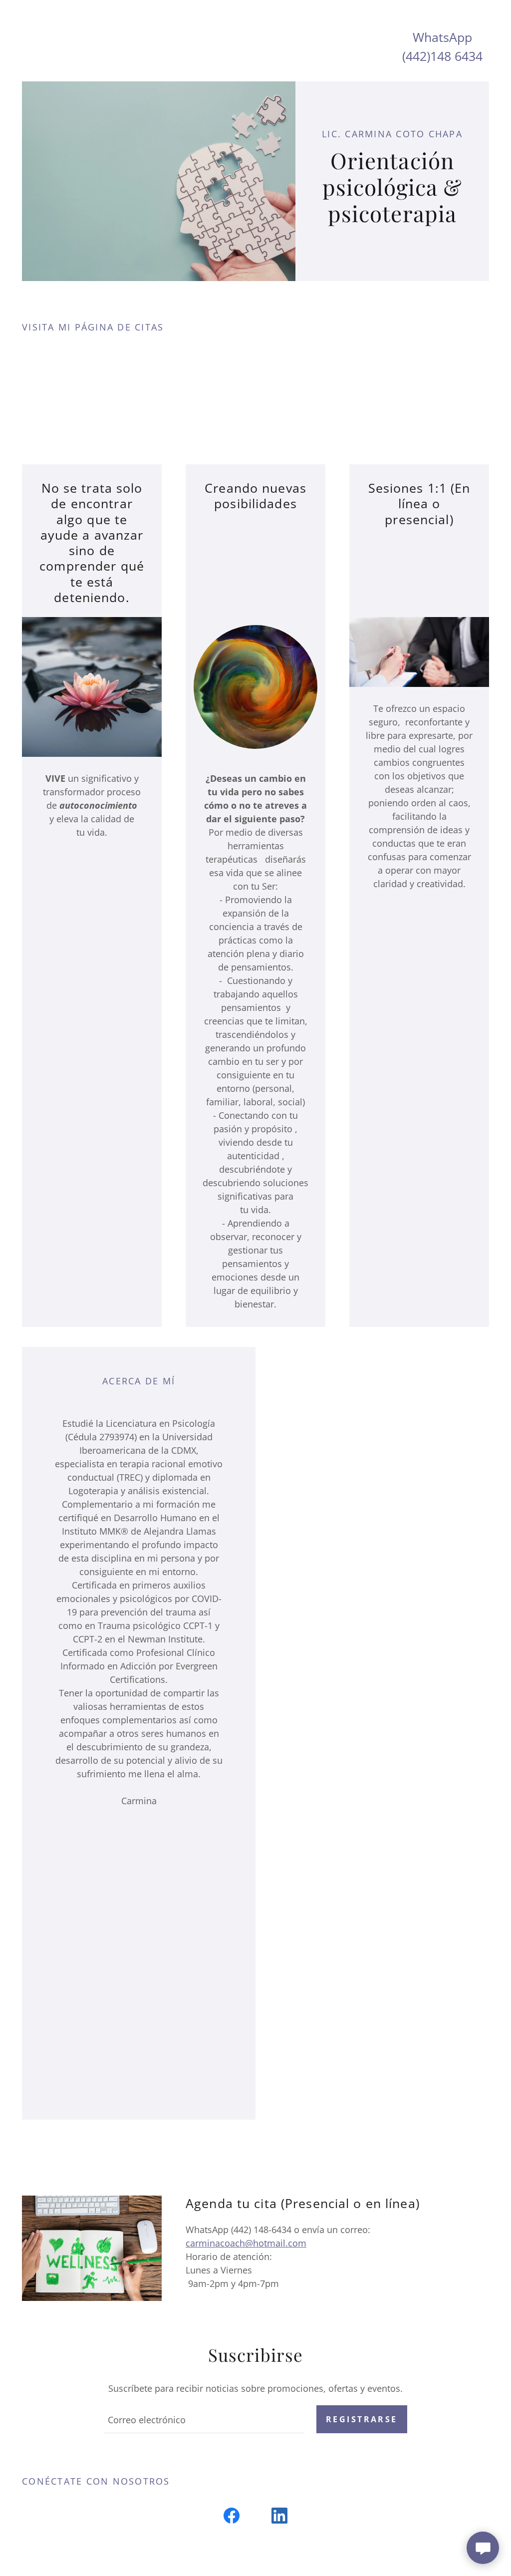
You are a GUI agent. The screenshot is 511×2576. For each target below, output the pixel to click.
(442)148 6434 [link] (442, 56)
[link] (232, 2518)
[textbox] (204, 2419)
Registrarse (362, 2419)
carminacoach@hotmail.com (246, 2243)
